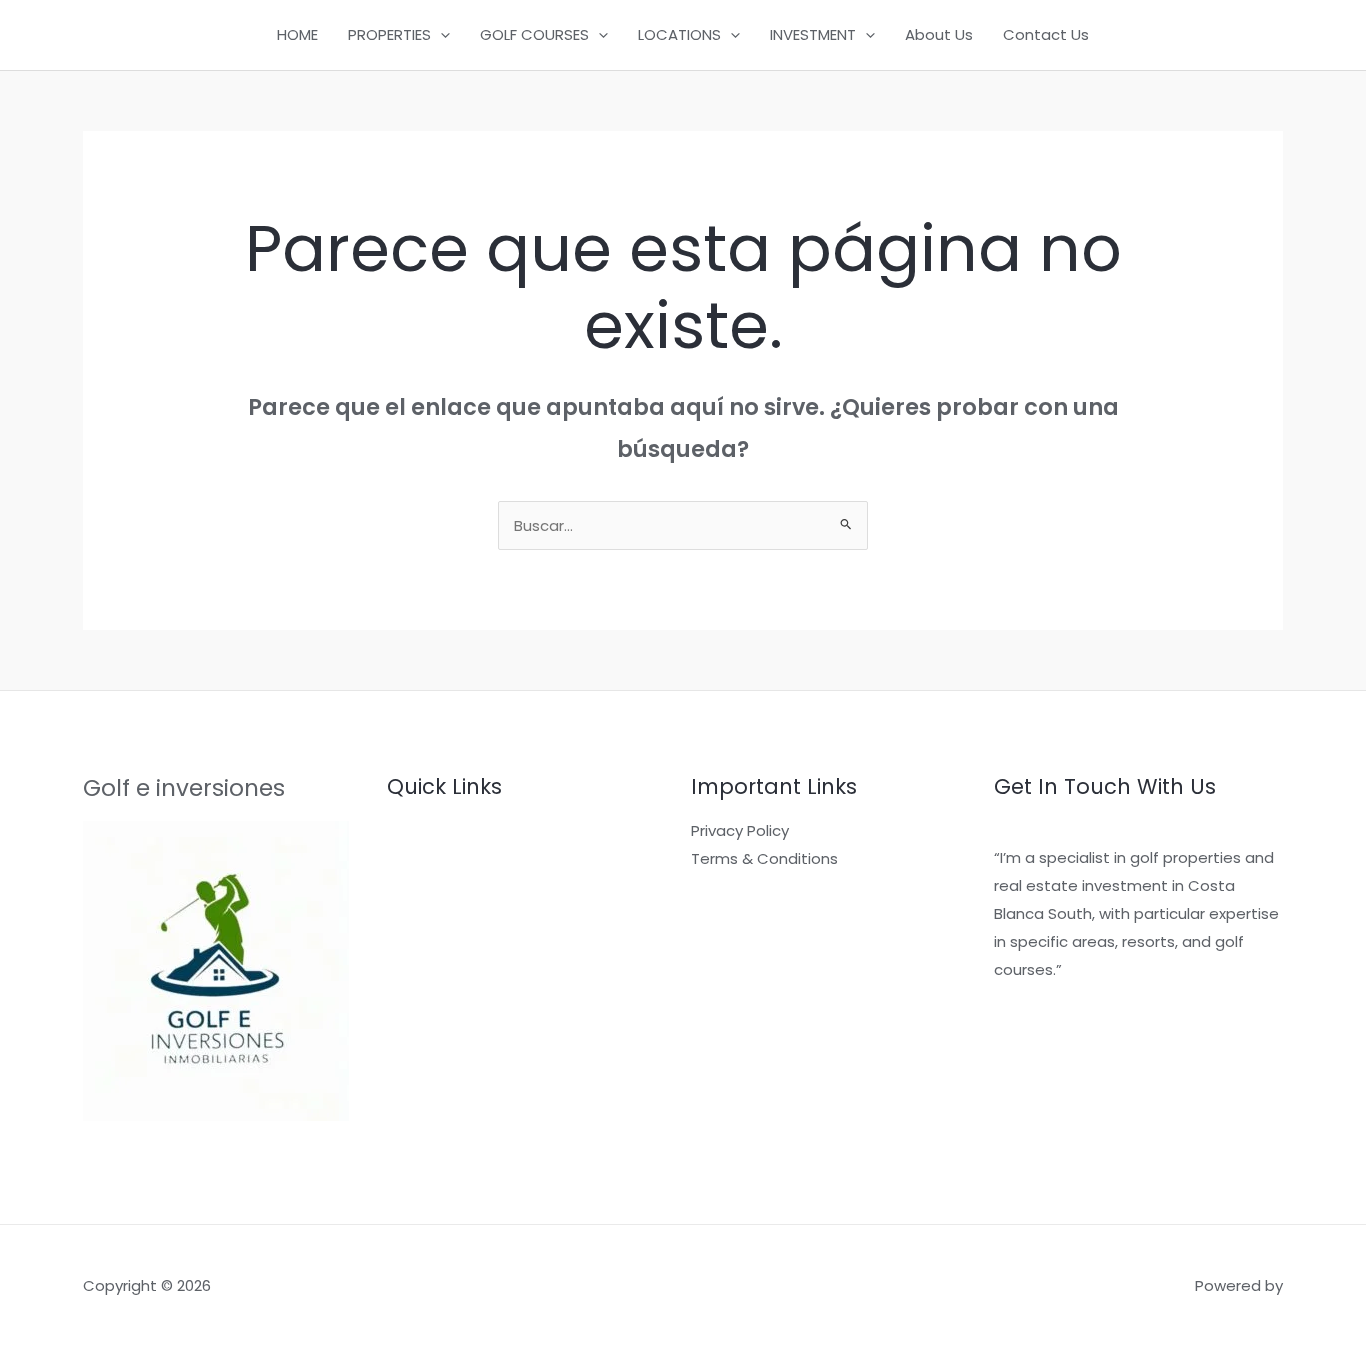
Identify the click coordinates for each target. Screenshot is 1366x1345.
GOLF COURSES (534, 34)
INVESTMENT (813, 34)
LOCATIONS (679, 34)
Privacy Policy (740, 830)
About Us (939, 34)
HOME (297, 34)
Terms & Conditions (764, 858)
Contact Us (1046, 34)
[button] (440, 35)
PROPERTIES (389, 34)
